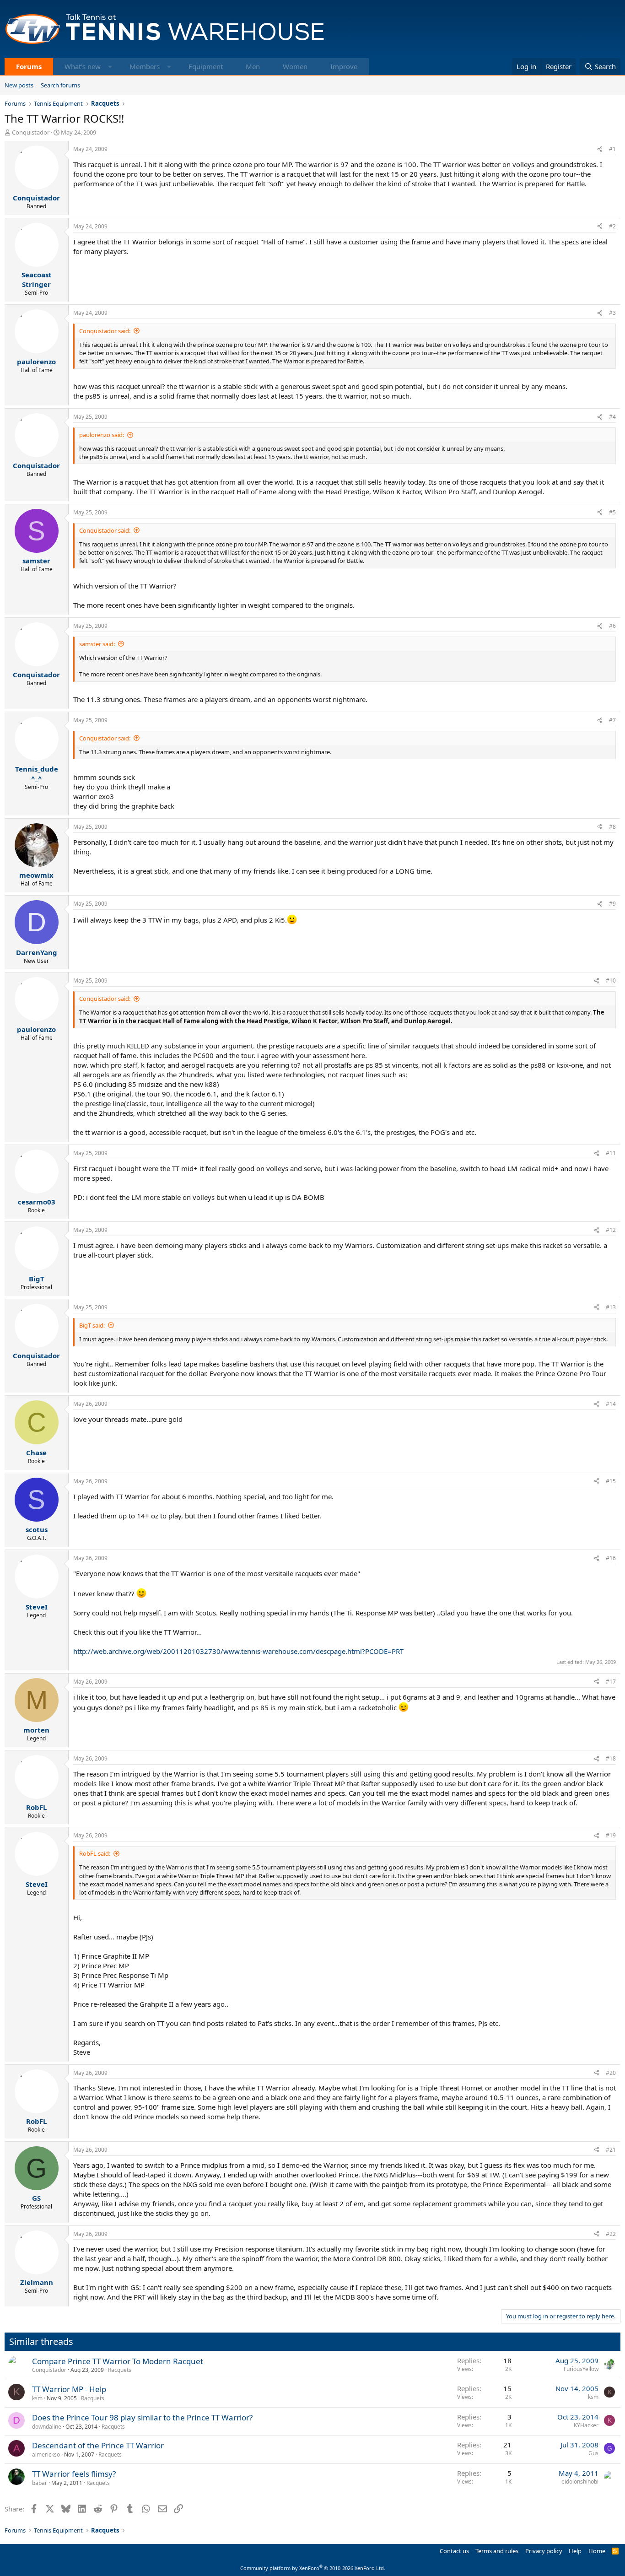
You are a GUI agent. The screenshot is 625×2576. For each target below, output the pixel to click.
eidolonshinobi (580, 2481)
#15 (611, 1481)
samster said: (97, 644)
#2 (612, 226)
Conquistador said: (105, 331)
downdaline (47, 2427)
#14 (611, 1404)
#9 (612, 904)
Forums (29, 66)
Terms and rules (497, 2551)
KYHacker (586, 2425)
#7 (612, 720)
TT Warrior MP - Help (69, 2389)
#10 (611, 980)
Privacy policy (544, 2551)
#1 (612, 149)
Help (575, 2551)
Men (253, 66)
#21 (611, 2150)
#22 (611, 2234)
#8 (612, 827)
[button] (110, 67)
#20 (611, 2073)
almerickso (46, 2454)
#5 (612, 512)
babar (40, 2483)
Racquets (120, 2370)
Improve (344, 66)
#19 (611, 1835)
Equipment (206, 66)
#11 (611, 1153)
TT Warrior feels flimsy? (74, 2474)
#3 (612, 313)
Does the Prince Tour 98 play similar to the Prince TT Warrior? (142, 2417)
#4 (612, 417)
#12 (611, 1230)
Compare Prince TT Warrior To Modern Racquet (118, 2361)
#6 (612, 626)
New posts (19, 85)
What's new (83, 66)
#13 (611, 1307)
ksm (37, 2398)
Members (145, 66)
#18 (611, 1758)
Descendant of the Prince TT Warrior (98, 2445)
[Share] (600, 149)
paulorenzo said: (102, 435)
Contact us (454, 2551)
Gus (593, 2453)
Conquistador (31, 132)
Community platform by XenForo (313, 2568)
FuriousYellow (581, 2369)
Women (295, 66)
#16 (611, 1558)
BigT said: (92, 1325)
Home (597, 2551)
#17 (611, 1682)
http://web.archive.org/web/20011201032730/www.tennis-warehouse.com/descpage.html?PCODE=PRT (238, 1651)
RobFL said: (95, 1853)
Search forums (60, 85)
